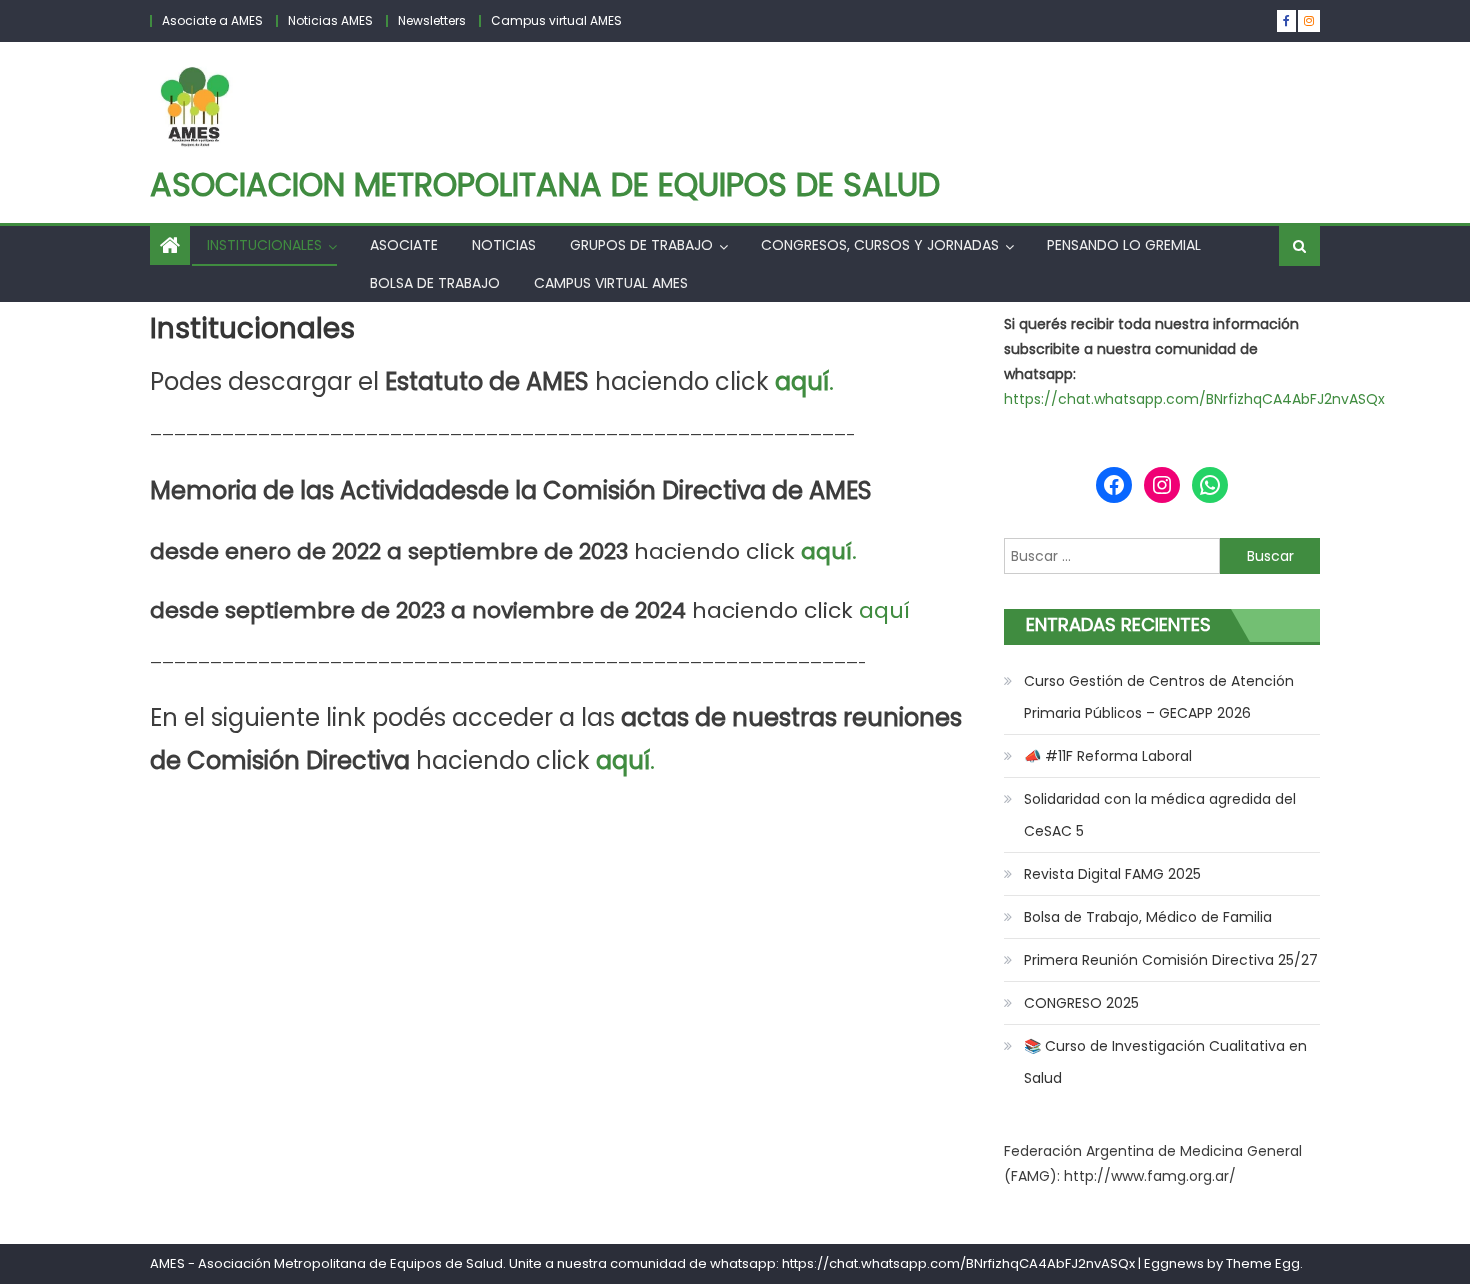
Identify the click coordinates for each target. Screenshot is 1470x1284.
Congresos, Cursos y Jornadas (880, 245)
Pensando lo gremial (1124, 245)
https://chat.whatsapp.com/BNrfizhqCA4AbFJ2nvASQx (1194, 399)
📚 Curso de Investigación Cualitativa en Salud (1165, 1062)
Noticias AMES (330, 20)
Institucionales (264, 245)
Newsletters (432, 20)
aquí (884, 610)
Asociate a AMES (212, 20)
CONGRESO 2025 (1081, 1003)
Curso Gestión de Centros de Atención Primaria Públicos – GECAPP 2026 (1159, 697)
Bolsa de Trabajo (435, 283)
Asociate (404, 245)
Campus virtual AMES (556, 20)
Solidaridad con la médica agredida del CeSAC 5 (1160, 815)
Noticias (504, 245)
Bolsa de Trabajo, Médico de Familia (1148, 917)
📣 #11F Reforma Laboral (1108, 756)
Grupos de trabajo (641, 245)
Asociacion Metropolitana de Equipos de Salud (545, 184)
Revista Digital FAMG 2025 (1112, 874)
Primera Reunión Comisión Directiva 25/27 (1171, 960)
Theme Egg (1263, 1263)
